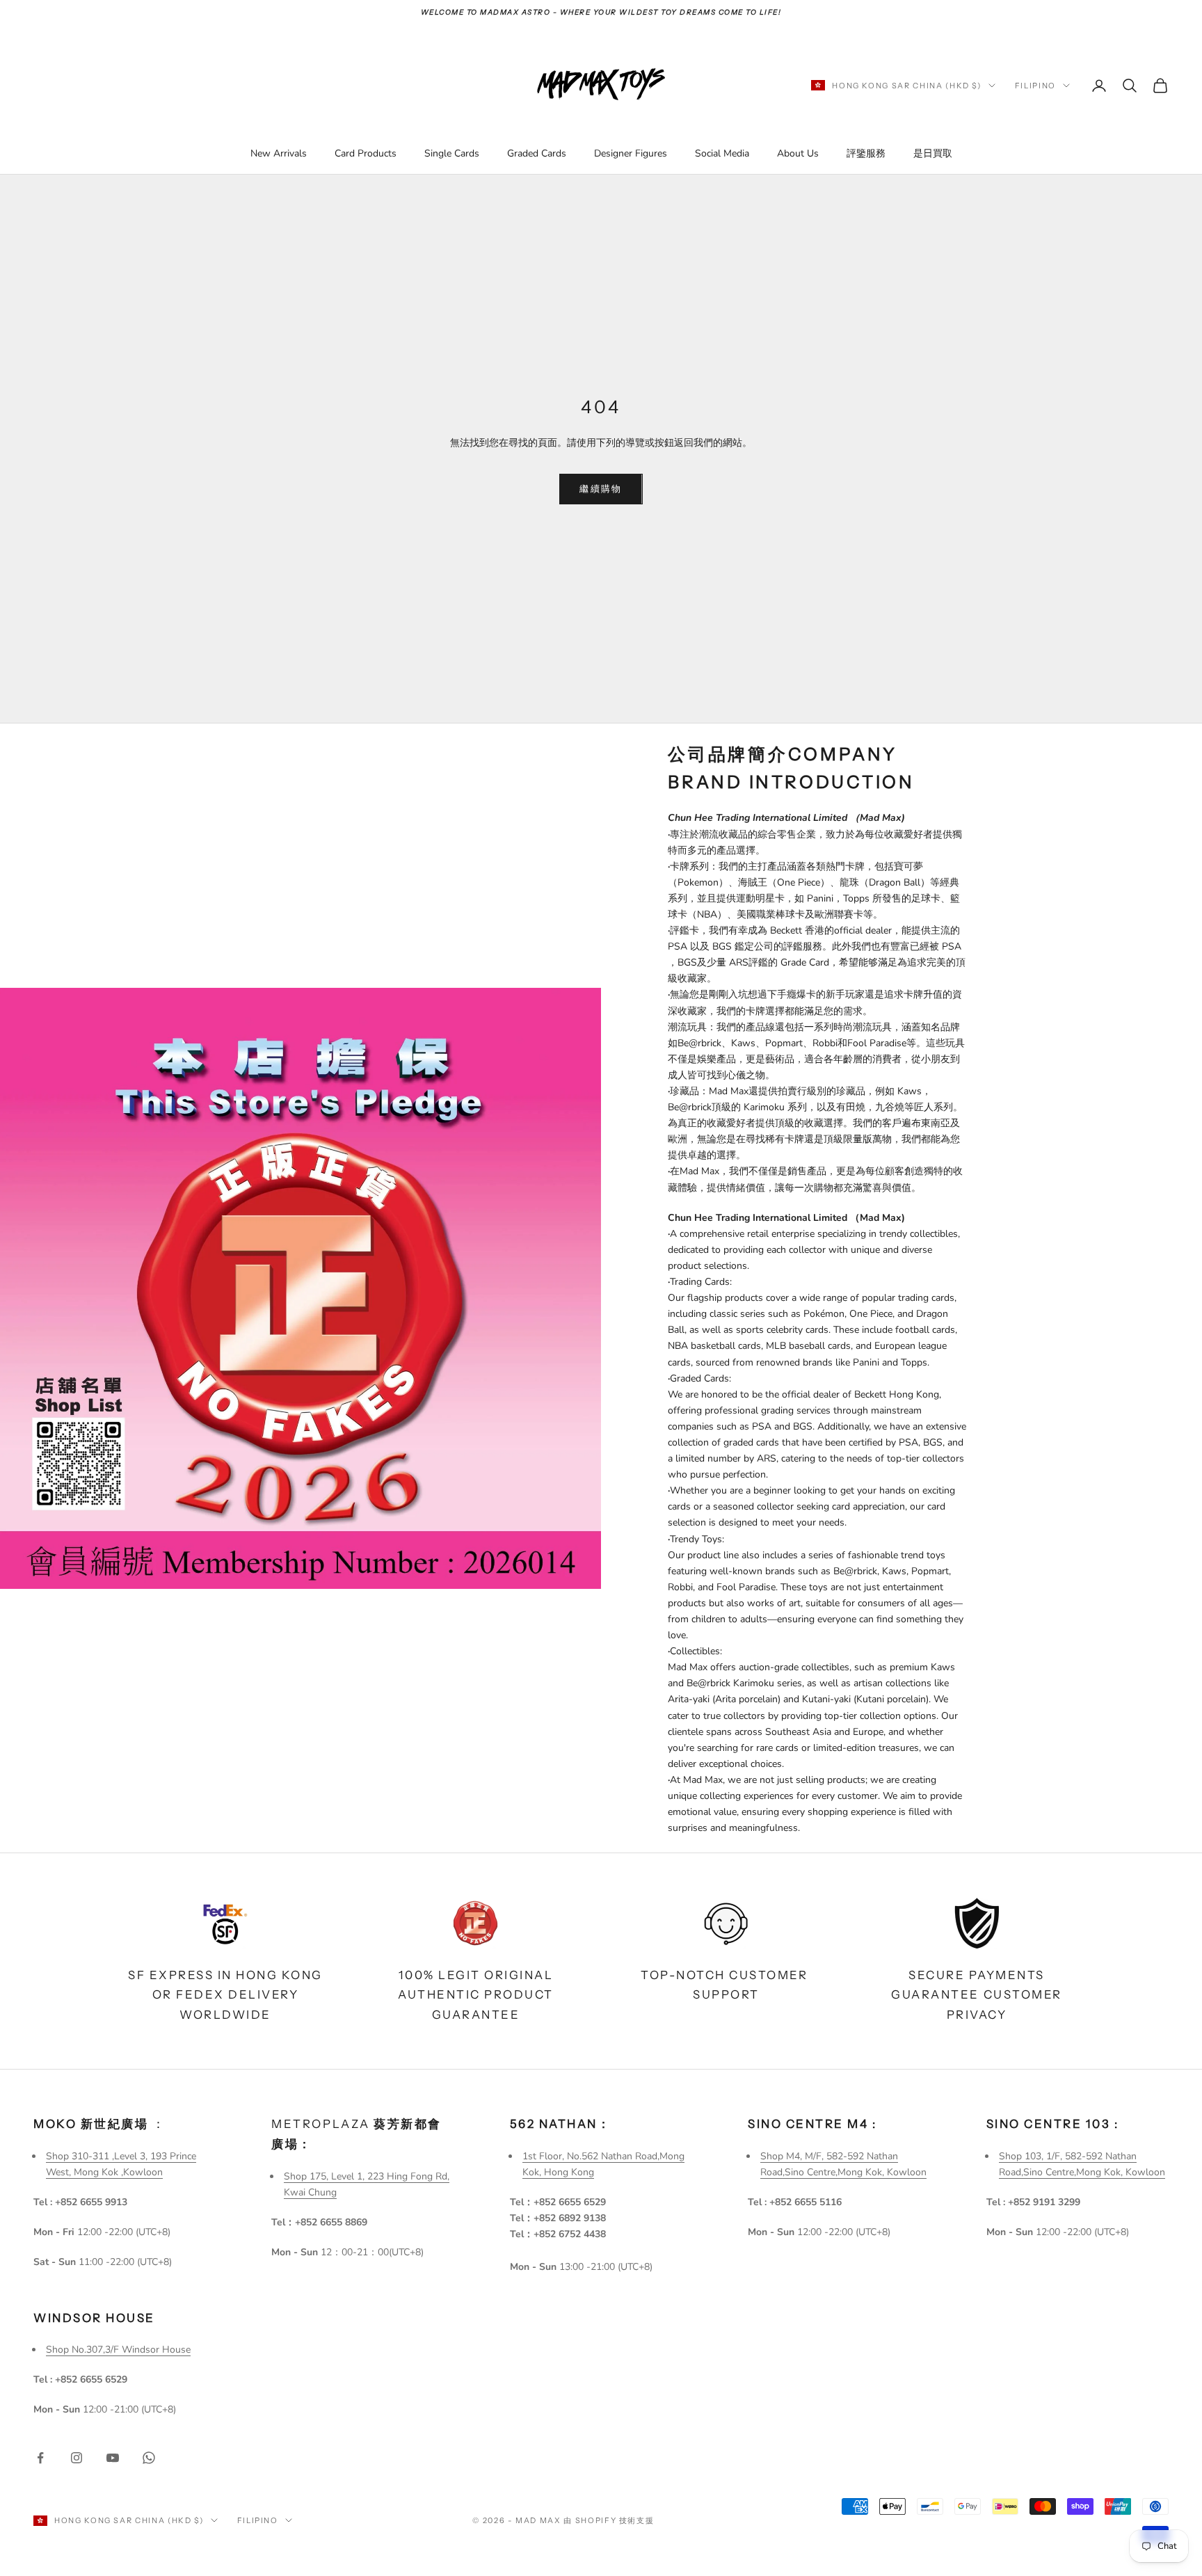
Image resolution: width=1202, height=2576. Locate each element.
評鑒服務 (866, 153)
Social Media (722, 153)
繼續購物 (601, 488)
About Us (798, 153)
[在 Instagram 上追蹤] (77, 2458)
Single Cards (452, 153)
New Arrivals (279, 153)
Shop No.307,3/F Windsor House (118, 2350)
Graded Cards (537, 153)
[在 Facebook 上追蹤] (40, 2458)
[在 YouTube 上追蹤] (113, 2458)
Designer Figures (631, 153)
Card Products (366, 153)
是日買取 (933, 153)
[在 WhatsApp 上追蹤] (149, 2458)
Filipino (1035, 86)
